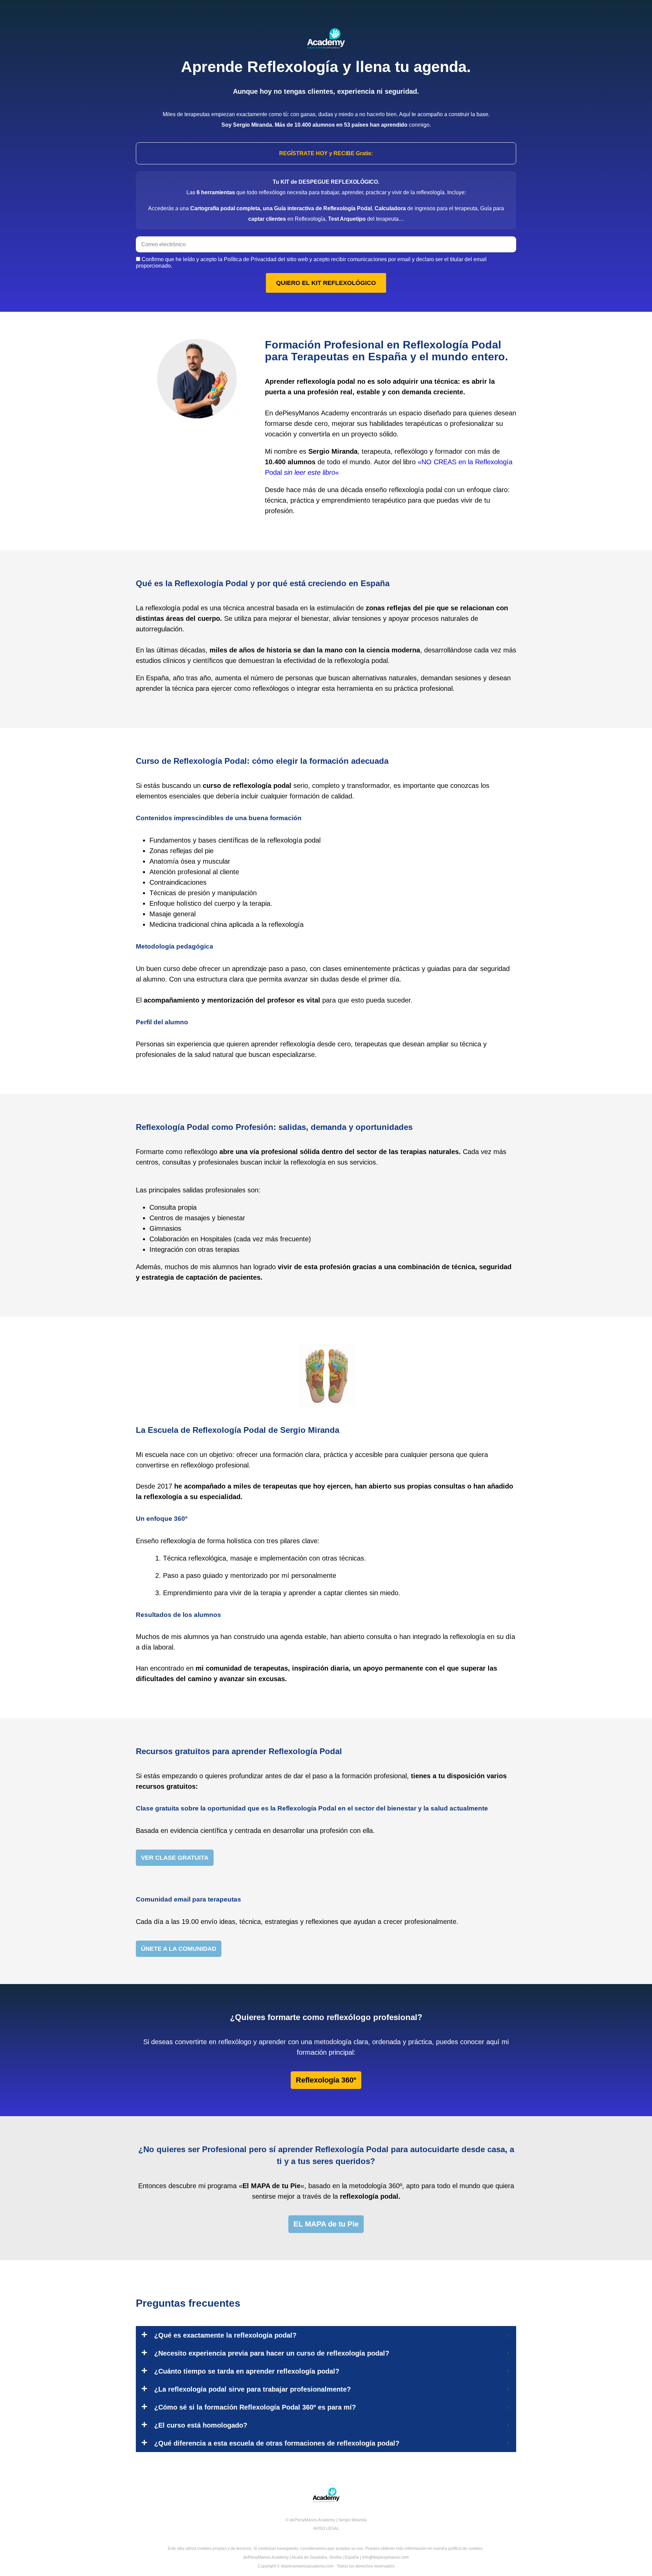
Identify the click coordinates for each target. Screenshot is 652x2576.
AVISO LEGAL (326, 2528)
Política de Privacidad (250, 259)
